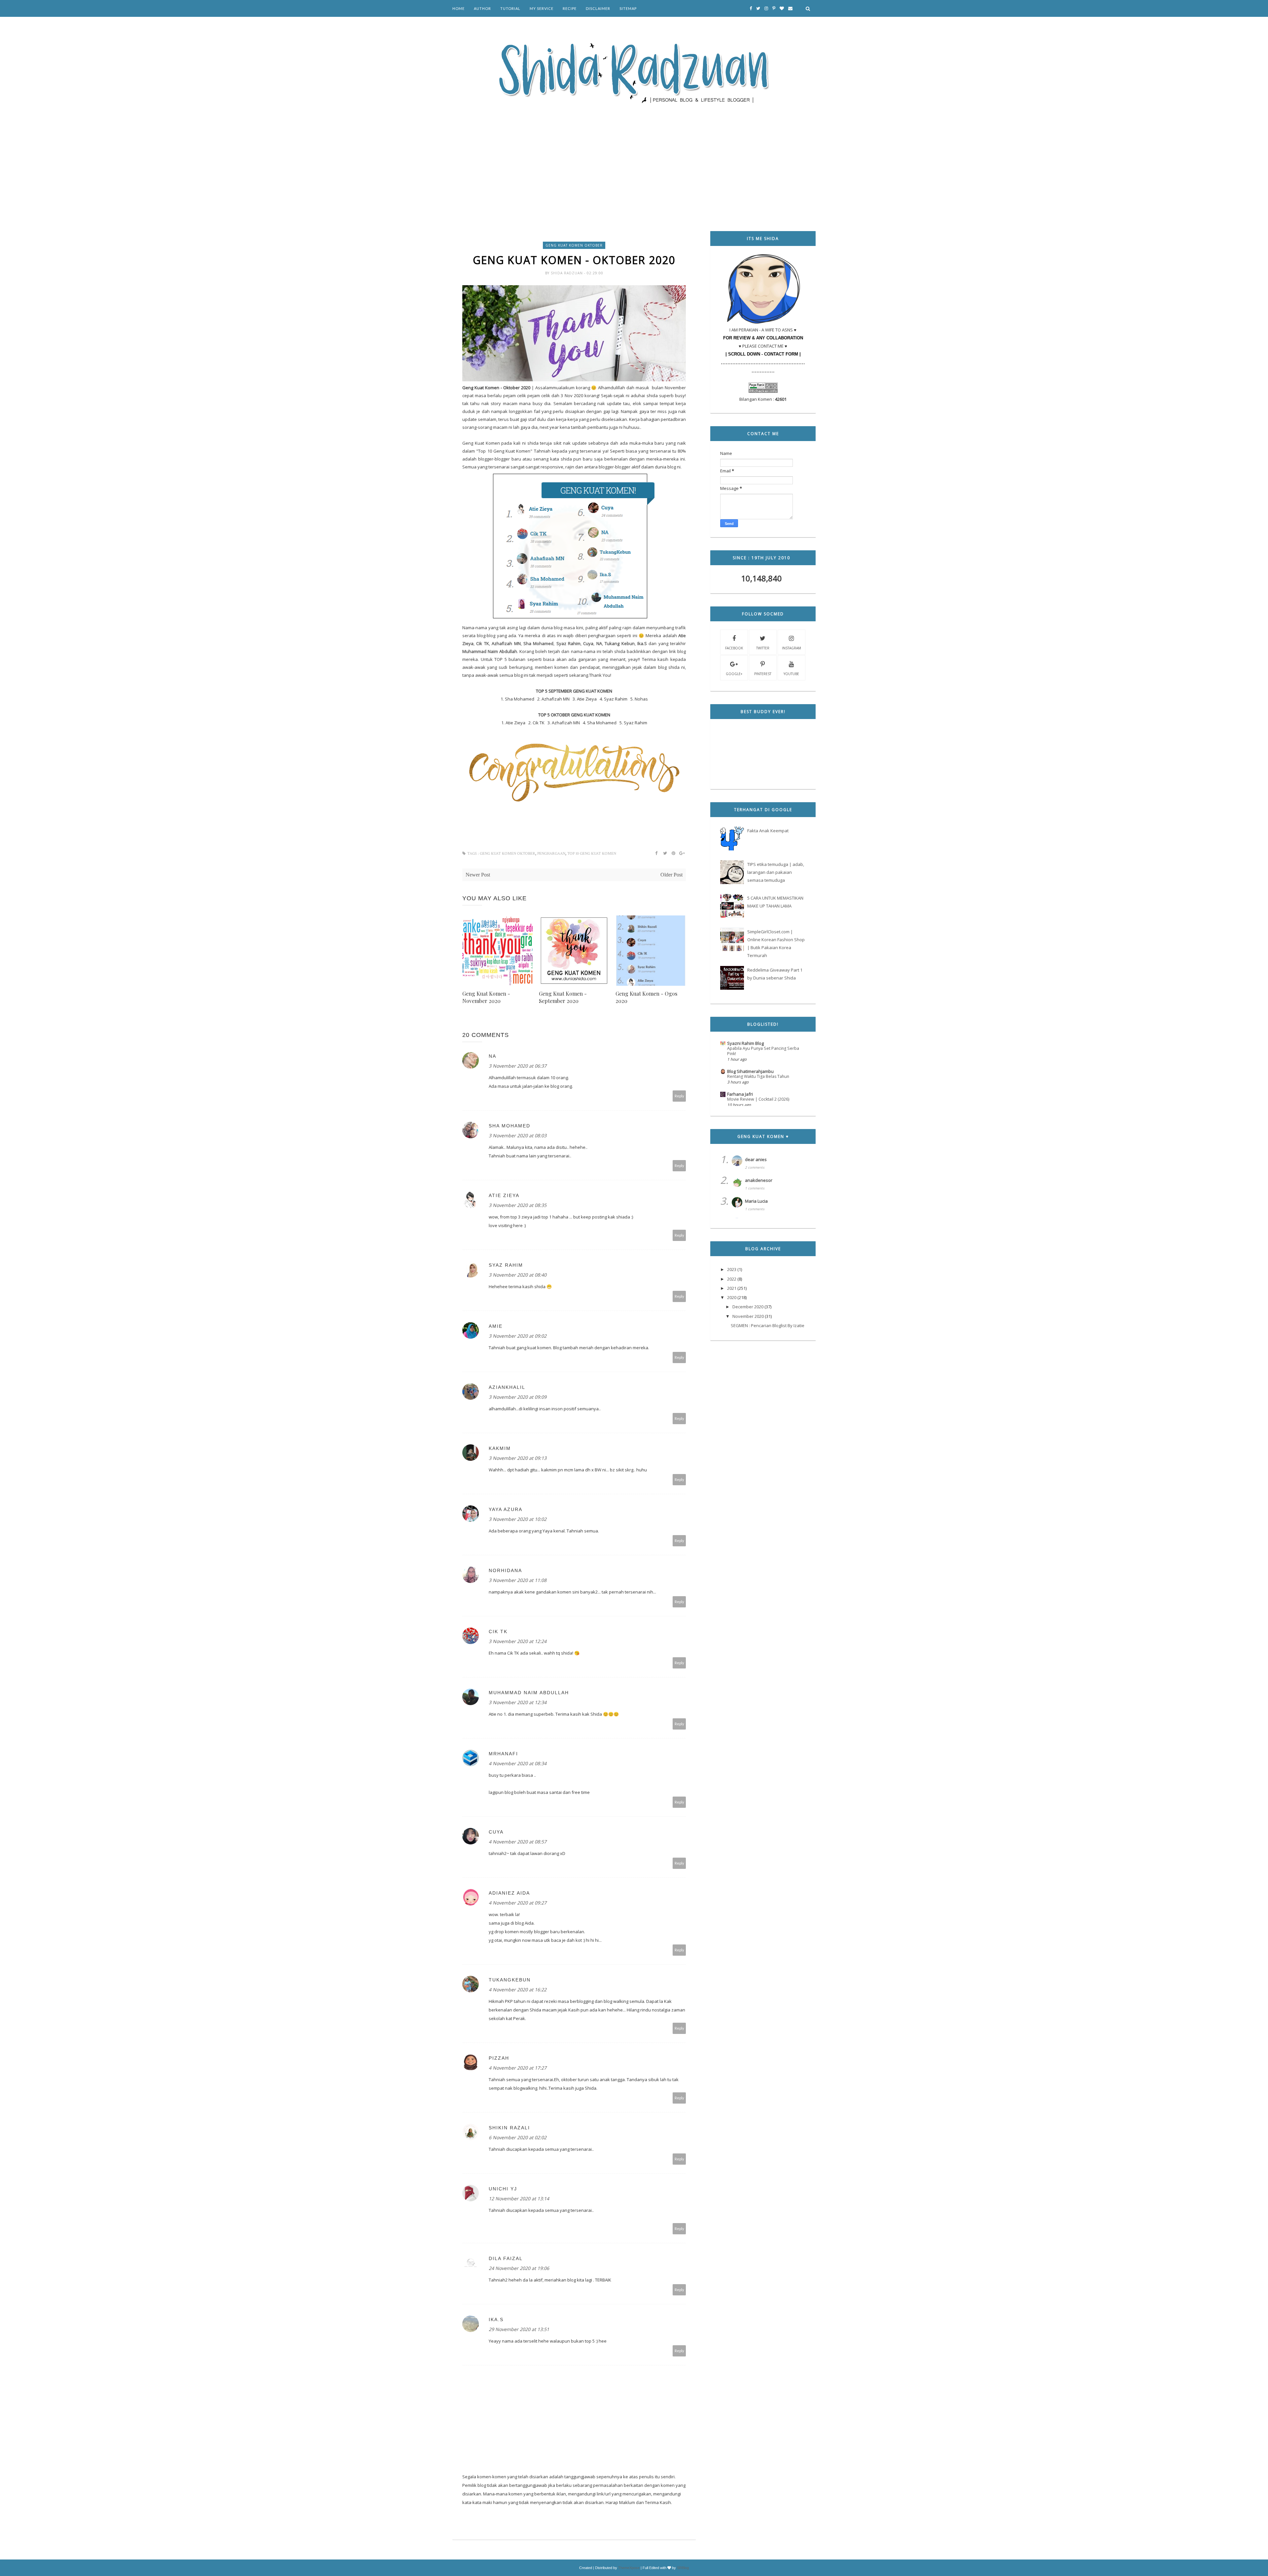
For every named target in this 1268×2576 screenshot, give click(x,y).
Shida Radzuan (567, 273)
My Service (542, 8)
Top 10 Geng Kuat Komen (592, 854)
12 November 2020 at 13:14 (519, 2198)
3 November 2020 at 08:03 (518, 1135)
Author (482, 8)
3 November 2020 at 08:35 (518, 1205)
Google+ (734, 674)
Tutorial (510, 8)
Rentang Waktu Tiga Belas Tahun (758, 1076)
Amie (496, 1326)
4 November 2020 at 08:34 (518, 1763)
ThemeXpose (629, 2568)
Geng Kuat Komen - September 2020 (563, 997)
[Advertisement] (634, 158)
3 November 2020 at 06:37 (518, 1066)
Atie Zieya (504, 1195)
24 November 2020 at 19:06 (519, 2268)
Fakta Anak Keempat (768, 831)
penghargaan (551, 854)
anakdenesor (759, 1180)
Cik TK (498, 1631)
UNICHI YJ (503, 2189)
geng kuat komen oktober (574, 245)
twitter (763, 648)
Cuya (496, 1832)
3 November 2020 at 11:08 (518, 1580)
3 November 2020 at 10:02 (518, 1519)
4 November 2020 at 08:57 (518, 1842)
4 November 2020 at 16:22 (518, 1990)
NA (493, 1056)
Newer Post (478, 875)
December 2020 (748, 1307)
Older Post (671, 875)
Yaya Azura (506, 1509)
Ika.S (496, 2319)
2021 (732, 1288)
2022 (732, 1279)
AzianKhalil (507, 1387)
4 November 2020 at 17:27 (518, 2068)
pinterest (763, 674)
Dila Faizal (506, 2258)
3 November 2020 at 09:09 (518, 1397)
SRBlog (683, 2568)
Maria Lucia (756, 1201)
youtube (791, 674)
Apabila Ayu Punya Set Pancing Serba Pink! (763, 1051)
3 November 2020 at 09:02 (518, 1336)
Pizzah (499, 2058)
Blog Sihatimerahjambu (750, 1071)
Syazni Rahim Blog (745, 1043)
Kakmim (500, 1448)
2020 (732, 1297)
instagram (792, 648)
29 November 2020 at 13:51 (519, 2329)
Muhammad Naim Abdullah (529, 1693)
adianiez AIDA (509, 1893)
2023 (732, 1269)
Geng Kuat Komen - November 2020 (486, 997)
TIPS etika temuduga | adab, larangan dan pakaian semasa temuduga (776, 872)
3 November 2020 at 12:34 (518, 1702)
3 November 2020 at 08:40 (518, 1275)
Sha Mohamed (510, 1126)
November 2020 (748, 1316)
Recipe (570, 8)
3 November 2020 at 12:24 (518, 1641)
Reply (679, 1096)
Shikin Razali (509, 2128)
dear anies (756, 1159)
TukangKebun (510, 1980)
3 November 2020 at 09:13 (518, 1458)
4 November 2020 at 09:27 (518, 1903)
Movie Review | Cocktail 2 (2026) (758, 1099)
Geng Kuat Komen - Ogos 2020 (646, 997)
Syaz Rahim (506, 1265)
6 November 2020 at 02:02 (518, 2137)
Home (458, 8)
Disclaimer (598, 8)
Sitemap (628, 8)
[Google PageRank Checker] (763, 391)
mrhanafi (503, 1754)
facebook (734, 648)
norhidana (505, 1570)
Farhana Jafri (740, 1094)
